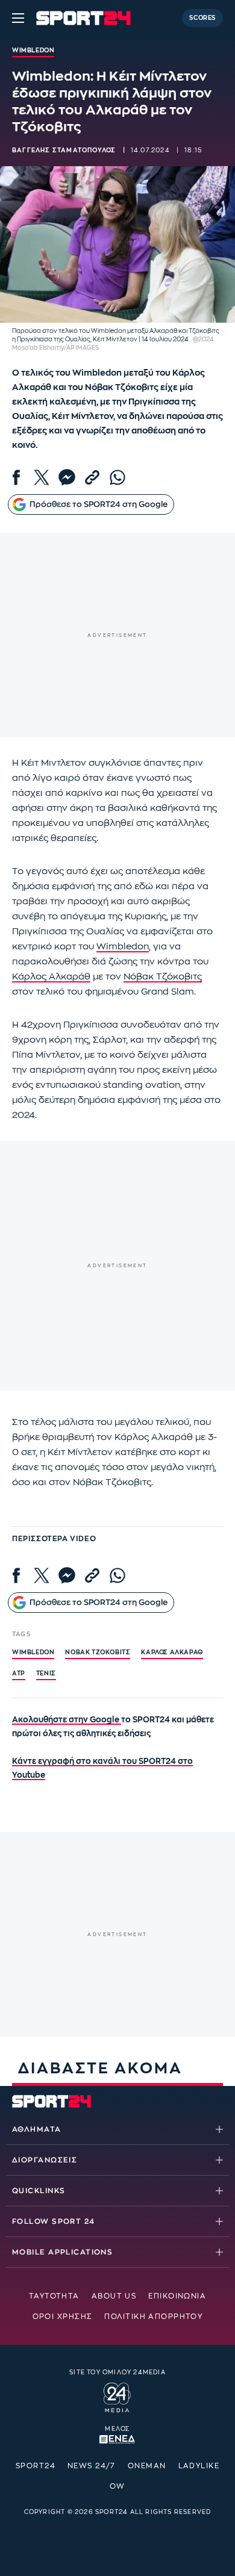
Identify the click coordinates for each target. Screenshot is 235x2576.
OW (117, 2486)
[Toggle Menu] (18, 18)
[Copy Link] (92, 477)
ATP (19, 1674)
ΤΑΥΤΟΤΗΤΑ (54, 2296)
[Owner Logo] (117, 2396)
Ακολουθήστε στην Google (67, 1720)
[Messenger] (67, 477)
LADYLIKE (199, 2466)
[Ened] (117, 2438)
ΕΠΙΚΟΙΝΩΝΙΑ (177, 2296)
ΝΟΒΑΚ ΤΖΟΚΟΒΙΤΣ (98, 1653)
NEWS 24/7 (92, 2466)
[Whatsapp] (117, 477)
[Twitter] (42, 477)
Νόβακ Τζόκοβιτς (163, 977)
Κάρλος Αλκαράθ (51, 977)
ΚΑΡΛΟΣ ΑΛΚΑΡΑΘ (172, 1653)
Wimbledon (123, 947)
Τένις (46, 1674)
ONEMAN (147, 2466)
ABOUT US (114, 2296)
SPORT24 (36, 2466)
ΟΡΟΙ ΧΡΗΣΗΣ (63, 2317)
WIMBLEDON (33, 1653)
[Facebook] (16, 477)
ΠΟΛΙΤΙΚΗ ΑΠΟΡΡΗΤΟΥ (153, 2317)
